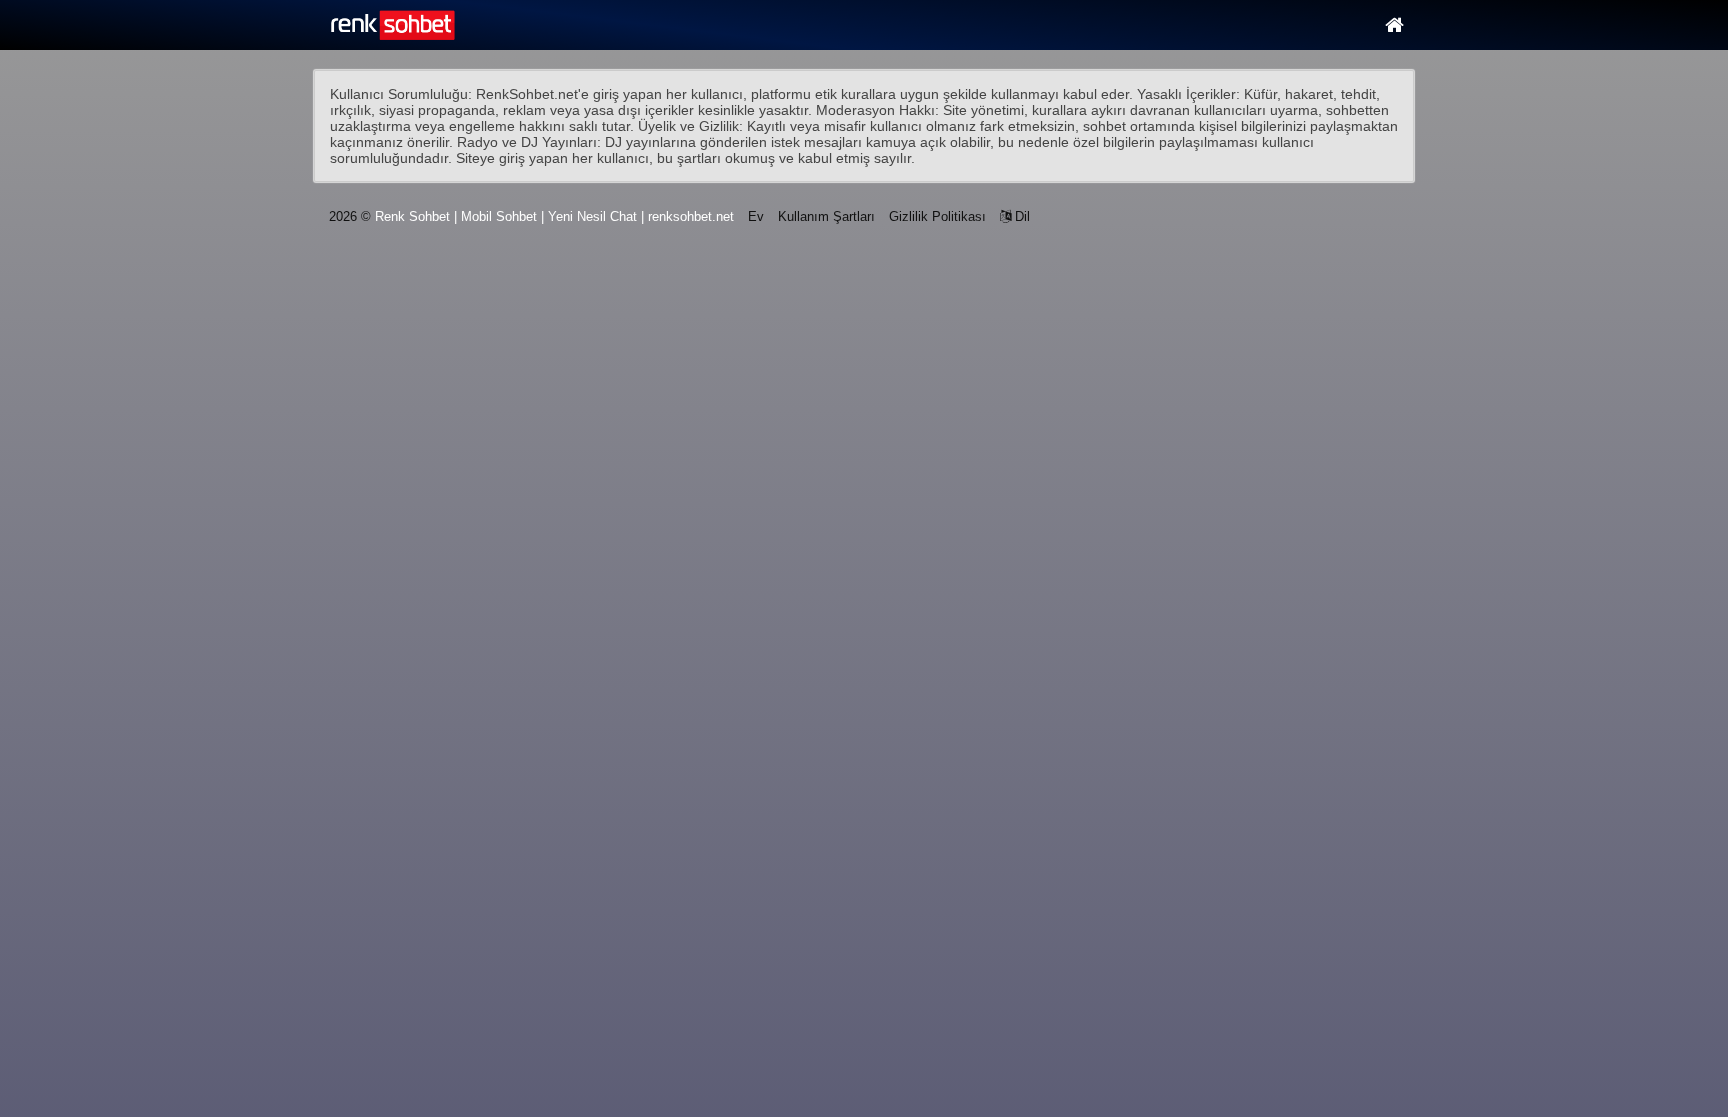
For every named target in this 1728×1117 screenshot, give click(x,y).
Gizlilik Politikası (937, 216)
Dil (1020, 216)
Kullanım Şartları (826, 216)
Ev (756, 216)
